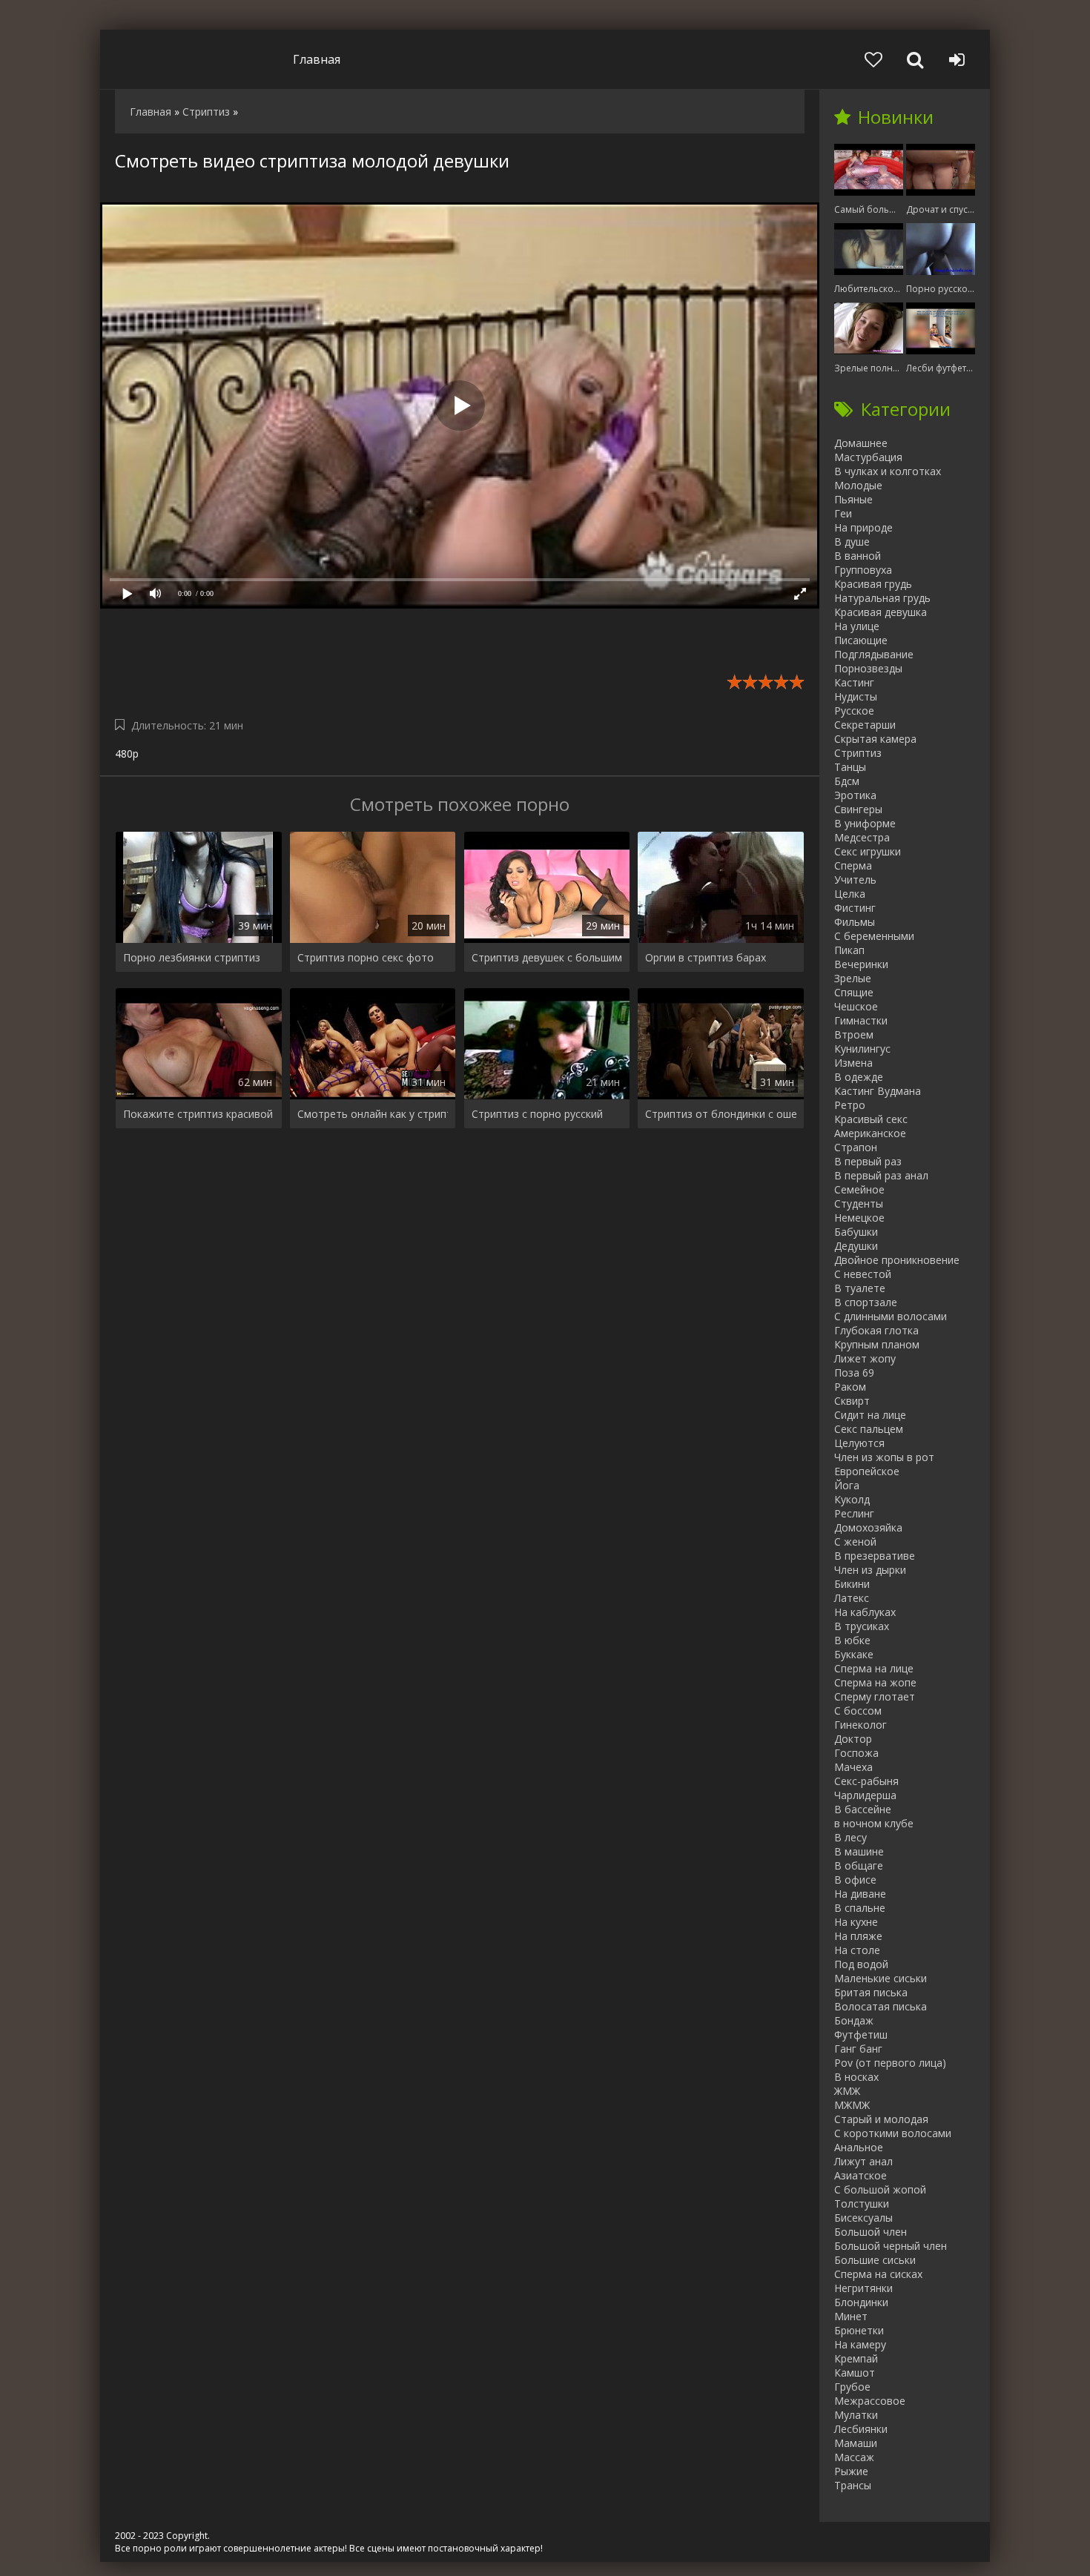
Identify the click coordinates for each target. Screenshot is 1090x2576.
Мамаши (856, 2443)
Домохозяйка (868, 1527)
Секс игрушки (868, 851)
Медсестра (862, 837)
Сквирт (852, 1401)
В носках (856, 2077)
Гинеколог (861, 1725)
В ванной (858, 556)
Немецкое (859, 1218)
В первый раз (868, 1161)
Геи (843, 513)
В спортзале (866, 1302)
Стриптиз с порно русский (537, 1114)
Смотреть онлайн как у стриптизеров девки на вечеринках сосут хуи (373, 1114)
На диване (860, 1894)
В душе (852, 542)
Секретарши (865, 725)
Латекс (852, 1598)
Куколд (852, 1499)
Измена (853, 1063)
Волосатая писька (881, 2006)
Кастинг (854, 682)
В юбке (852, 1640)
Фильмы (855, 922)
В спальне (860, 1908)
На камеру (860, 2344)
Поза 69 (854, 1373)
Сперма (853, 865)
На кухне (856, 1922)
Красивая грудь (873, 584)
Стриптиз (858, 753)
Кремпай (856, 2358)
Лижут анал (863, 2161)
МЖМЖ (852, 2105)
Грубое (852, 2387)
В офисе (855, 1880)
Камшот (855, 2373)
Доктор (853, 1739)
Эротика (855, 795)
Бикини (852, 1584)
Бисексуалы (863, 2218)
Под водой (861, 1964)
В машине (859, 1851)
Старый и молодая (881, 2119)
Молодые (858, 485)
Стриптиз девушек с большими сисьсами (547, 957)
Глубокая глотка (876, 1330)
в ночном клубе (874, 1823)
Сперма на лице (874, 1668)
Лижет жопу (865, 1358)
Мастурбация (868, 457)
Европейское (867, 1471)
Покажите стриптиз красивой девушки (199, 1114)
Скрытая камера (875, 739)
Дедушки (856, 1246)
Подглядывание (874, 654)
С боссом (858, 1711)
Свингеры (858, 809)
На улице (857, 626)
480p (127, 754)
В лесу (850, 1837)
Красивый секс (871, 1119)
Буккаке (854, 1654)
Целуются (859, 1443)
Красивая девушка (881, 612)
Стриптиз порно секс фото (366, 957)
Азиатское (861, 2175)
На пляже (858, 1936)
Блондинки (861, 2302)
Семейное (859, 1189)
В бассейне (863, 1809)
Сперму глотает (875, 1696)
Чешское (856, 1006)
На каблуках (865, 1612)
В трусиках (862, 1626)
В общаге (859, 1865)
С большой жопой (880, 2189)
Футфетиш (861, 2034)
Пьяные (853, 499)
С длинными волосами (891, 1316)
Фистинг (855, 908)
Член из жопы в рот (884, 1457)
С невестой (863, 1274)
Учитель (855, 880)
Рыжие (851, 2471)
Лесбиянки (861, 2429)
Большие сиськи (875, 2260)
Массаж (854, 2457)
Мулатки (856, 2415)
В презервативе (875, 1556)
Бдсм (847, 781)
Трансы (853, 2485)
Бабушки (856, 1232)
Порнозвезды (868, 668)
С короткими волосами (893, 2133)
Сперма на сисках (878, 2274)
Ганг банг (858, 2049)
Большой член (871, 2232)
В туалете (860, 1288)
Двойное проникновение (897, 1260)
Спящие (854, 992)
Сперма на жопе (875, 1682)
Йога (847, 1485)
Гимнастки (861, 1020)
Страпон (856, 1147)
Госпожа (856, 1753)
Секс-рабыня (866, 1781)
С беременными (874, 936)
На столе (857, 1950)
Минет (851, 2316)
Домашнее (861, 443)
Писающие (861, 640)
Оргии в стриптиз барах (706, 957)
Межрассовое (870, 2401)
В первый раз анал (881, 1175)
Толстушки (862, 2203)
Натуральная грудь (882, 598)
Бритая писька (871, 1992)
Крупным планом (877, 1344)
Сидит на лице (870, 1415)
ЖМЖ (847, 2091)
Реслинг (854, 1513)
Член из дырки (870, 1570)
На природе (863, 527)
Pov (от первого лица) (890, 2063)
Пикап (849, 950)
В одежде (859, 1077)
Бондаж (854, 2020)
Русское (854, 711)
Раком (850, 1387)
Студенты (859, 1203)
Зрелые (853, 978)
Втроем (854, 1034)
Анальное (859, 2147)
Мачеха (853, 1767)
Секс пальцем (869, 1429)
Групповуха (863, 570)
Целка (850, 894)
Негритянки (863, 2288)
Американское (870, 1133)
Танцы (850, 767)
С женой (855, 1542)
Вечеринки (861, 964)
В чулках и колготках (888, 471)
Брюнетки (859, 2330)
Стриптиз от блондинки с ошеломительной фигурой (721, 1114)
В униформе (865, 823)
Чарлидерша (865, 1795)
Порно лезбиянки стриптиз (192, 957)
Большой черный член (891, 2246)
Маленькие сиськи (881, 1978)
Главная (317, 59)
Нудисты (856, 696)
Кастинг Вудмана (878, 1091)
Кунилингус (862, 1049)
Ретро (850, 1105)
